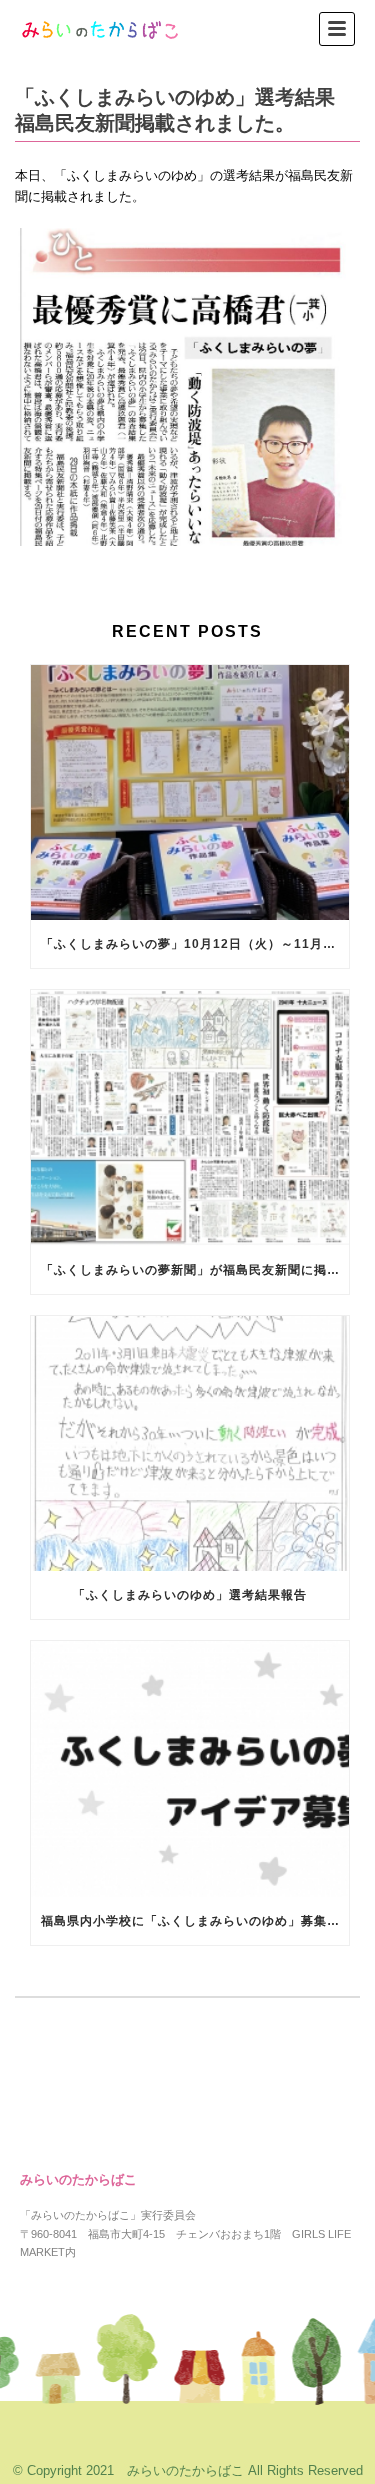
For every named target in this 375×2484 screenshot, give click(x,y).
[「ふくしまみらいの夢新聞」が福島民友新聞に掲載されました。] (190, 1118)
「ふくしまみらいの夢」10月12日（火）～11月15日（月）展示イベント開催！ (195, 944)
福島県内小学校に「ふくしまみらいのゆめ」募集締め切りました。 (195, 1921)
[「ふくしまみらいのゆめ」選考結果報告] (190, 1444)
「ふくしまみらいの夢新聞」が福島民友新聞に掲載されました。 (195, 1270)
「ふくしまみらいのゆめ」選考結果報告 (190, 1595)
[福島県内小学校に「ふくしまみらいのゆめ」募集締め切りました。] (190, 1769)
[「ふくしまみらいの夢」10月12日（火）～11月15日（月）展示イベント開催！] (190, 793)
